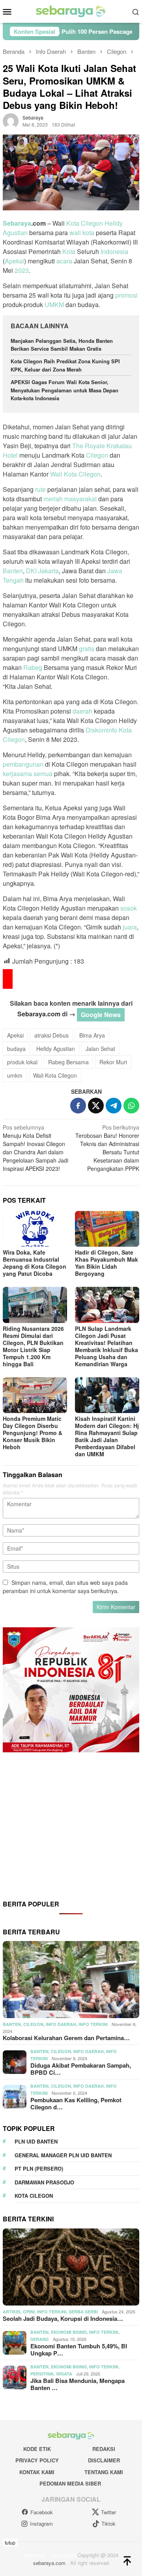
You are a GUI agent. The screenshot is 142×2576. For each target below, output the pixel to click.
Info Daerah (61, 2024)
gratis (87, 649)
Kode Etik (37, 2449)
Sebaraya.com (39, 1014)
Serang (40, 2339)
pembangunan (23, 764)
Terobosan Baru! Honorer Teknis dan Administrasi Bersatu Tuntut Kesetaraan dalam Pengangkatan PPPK (107, 1148)
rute (40, 489)
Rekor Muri (113, 1062)
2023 (22, 270)
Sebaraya (17, 223)
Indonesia (114, 251)
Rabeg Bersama (68, 1062)
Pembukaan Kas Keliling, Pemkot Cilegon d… (76, 2103)
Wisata (64, 2374)
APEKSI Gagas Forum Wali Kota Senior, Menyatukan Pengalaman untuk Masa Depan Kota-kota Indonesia (64, 390)
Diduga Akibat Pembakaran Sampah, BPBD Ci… (81, 2069)
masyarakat (80, 499)
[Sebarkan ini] (78, 1106)
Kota (69, 251)
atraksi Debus (51, 1035)
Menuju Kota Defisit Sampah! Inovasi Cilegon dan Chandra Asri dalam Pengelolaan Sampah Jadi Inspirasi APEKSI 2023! (35, 1148)
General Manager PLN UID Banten (63, 2155)
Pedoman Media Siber (70, 2483)
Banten (13, 571)
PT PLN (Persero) (39, 2168)
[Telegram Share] (114, 1106)
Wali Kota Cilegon (75, 474)
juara (130, 927)
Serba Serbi (83, 2312)
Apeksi (14, 261)
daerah (82, 711)
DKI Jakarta (42, 571)
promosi (126, 295)
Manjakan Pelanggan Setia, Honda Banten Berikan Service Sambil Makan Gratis (62, 345)
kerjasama (17, 774)
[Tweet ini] (96, 1106)
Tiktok (108, 2524)
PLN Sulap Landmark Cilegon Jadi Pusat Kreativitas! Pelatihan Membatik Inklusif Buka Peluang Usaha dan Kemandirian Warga (106, 1346)
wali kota (82, 233)
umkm (15, 1075)
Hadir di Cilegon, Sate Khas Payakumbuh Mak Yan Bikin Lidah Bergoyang (106, 1263)
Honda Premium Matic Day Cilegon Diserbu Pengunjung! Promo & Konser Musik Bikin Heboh (33, 1433)
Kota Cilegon (85, 223)
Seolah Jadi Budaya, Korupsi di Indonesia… (63, 2318)
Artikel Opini (19, 2312)
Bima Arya (92, 1035)
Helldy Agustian (56, 1049)
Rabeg (33, 667)
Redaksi (104, 2449)
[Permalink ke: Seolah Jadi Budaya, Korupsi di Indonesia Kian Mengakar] (71, 2267)
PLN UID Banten (36, 2141)
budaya (16, 1049)
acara (64, 261)
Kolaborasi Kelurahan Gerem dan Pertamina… (66, 2038)
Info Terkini (93, 2024)
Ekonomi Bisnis (69, 2332)
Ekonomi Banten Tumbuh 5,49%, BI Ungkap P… (79, 2350)
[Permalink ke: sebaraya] (11, 120)
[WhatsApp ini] (131, 1106)
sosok (129, 908)
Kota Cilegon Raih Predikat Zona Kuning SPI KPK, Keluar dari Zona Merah (65, 365)
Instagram (41, 2524)
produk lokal (22, 1062)
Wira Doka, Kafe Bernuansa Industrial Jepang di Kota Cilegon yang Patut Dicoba (35, 1263)
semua (43, 774)
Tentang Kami (104, 2472)
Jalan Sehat (100, 1049)
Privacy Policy (37, 2460)
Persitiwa (42, 2374)
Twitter (108, 2512)
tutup (10, 2542)
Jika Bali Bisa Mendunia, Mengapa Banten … (78, 2384)
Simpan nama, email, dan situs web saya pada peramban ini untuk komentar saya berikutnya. (65, 1587)
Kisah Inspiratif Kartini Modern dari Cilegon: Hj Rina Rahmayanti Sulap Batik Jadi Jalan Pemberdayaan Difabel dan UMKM (107, 1436)
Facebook (42, 2512)
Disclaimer (104, 2460)
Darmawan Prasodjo (44, 2182)
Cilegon (97, 455)
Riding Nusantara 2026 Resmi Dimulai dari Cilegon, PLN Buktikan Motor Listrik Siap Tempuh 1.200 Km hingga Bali (33, 1346)
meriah (53, 499)
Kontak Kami (37, 2472)
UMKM (54, 305)
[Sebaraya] (71, 11)
